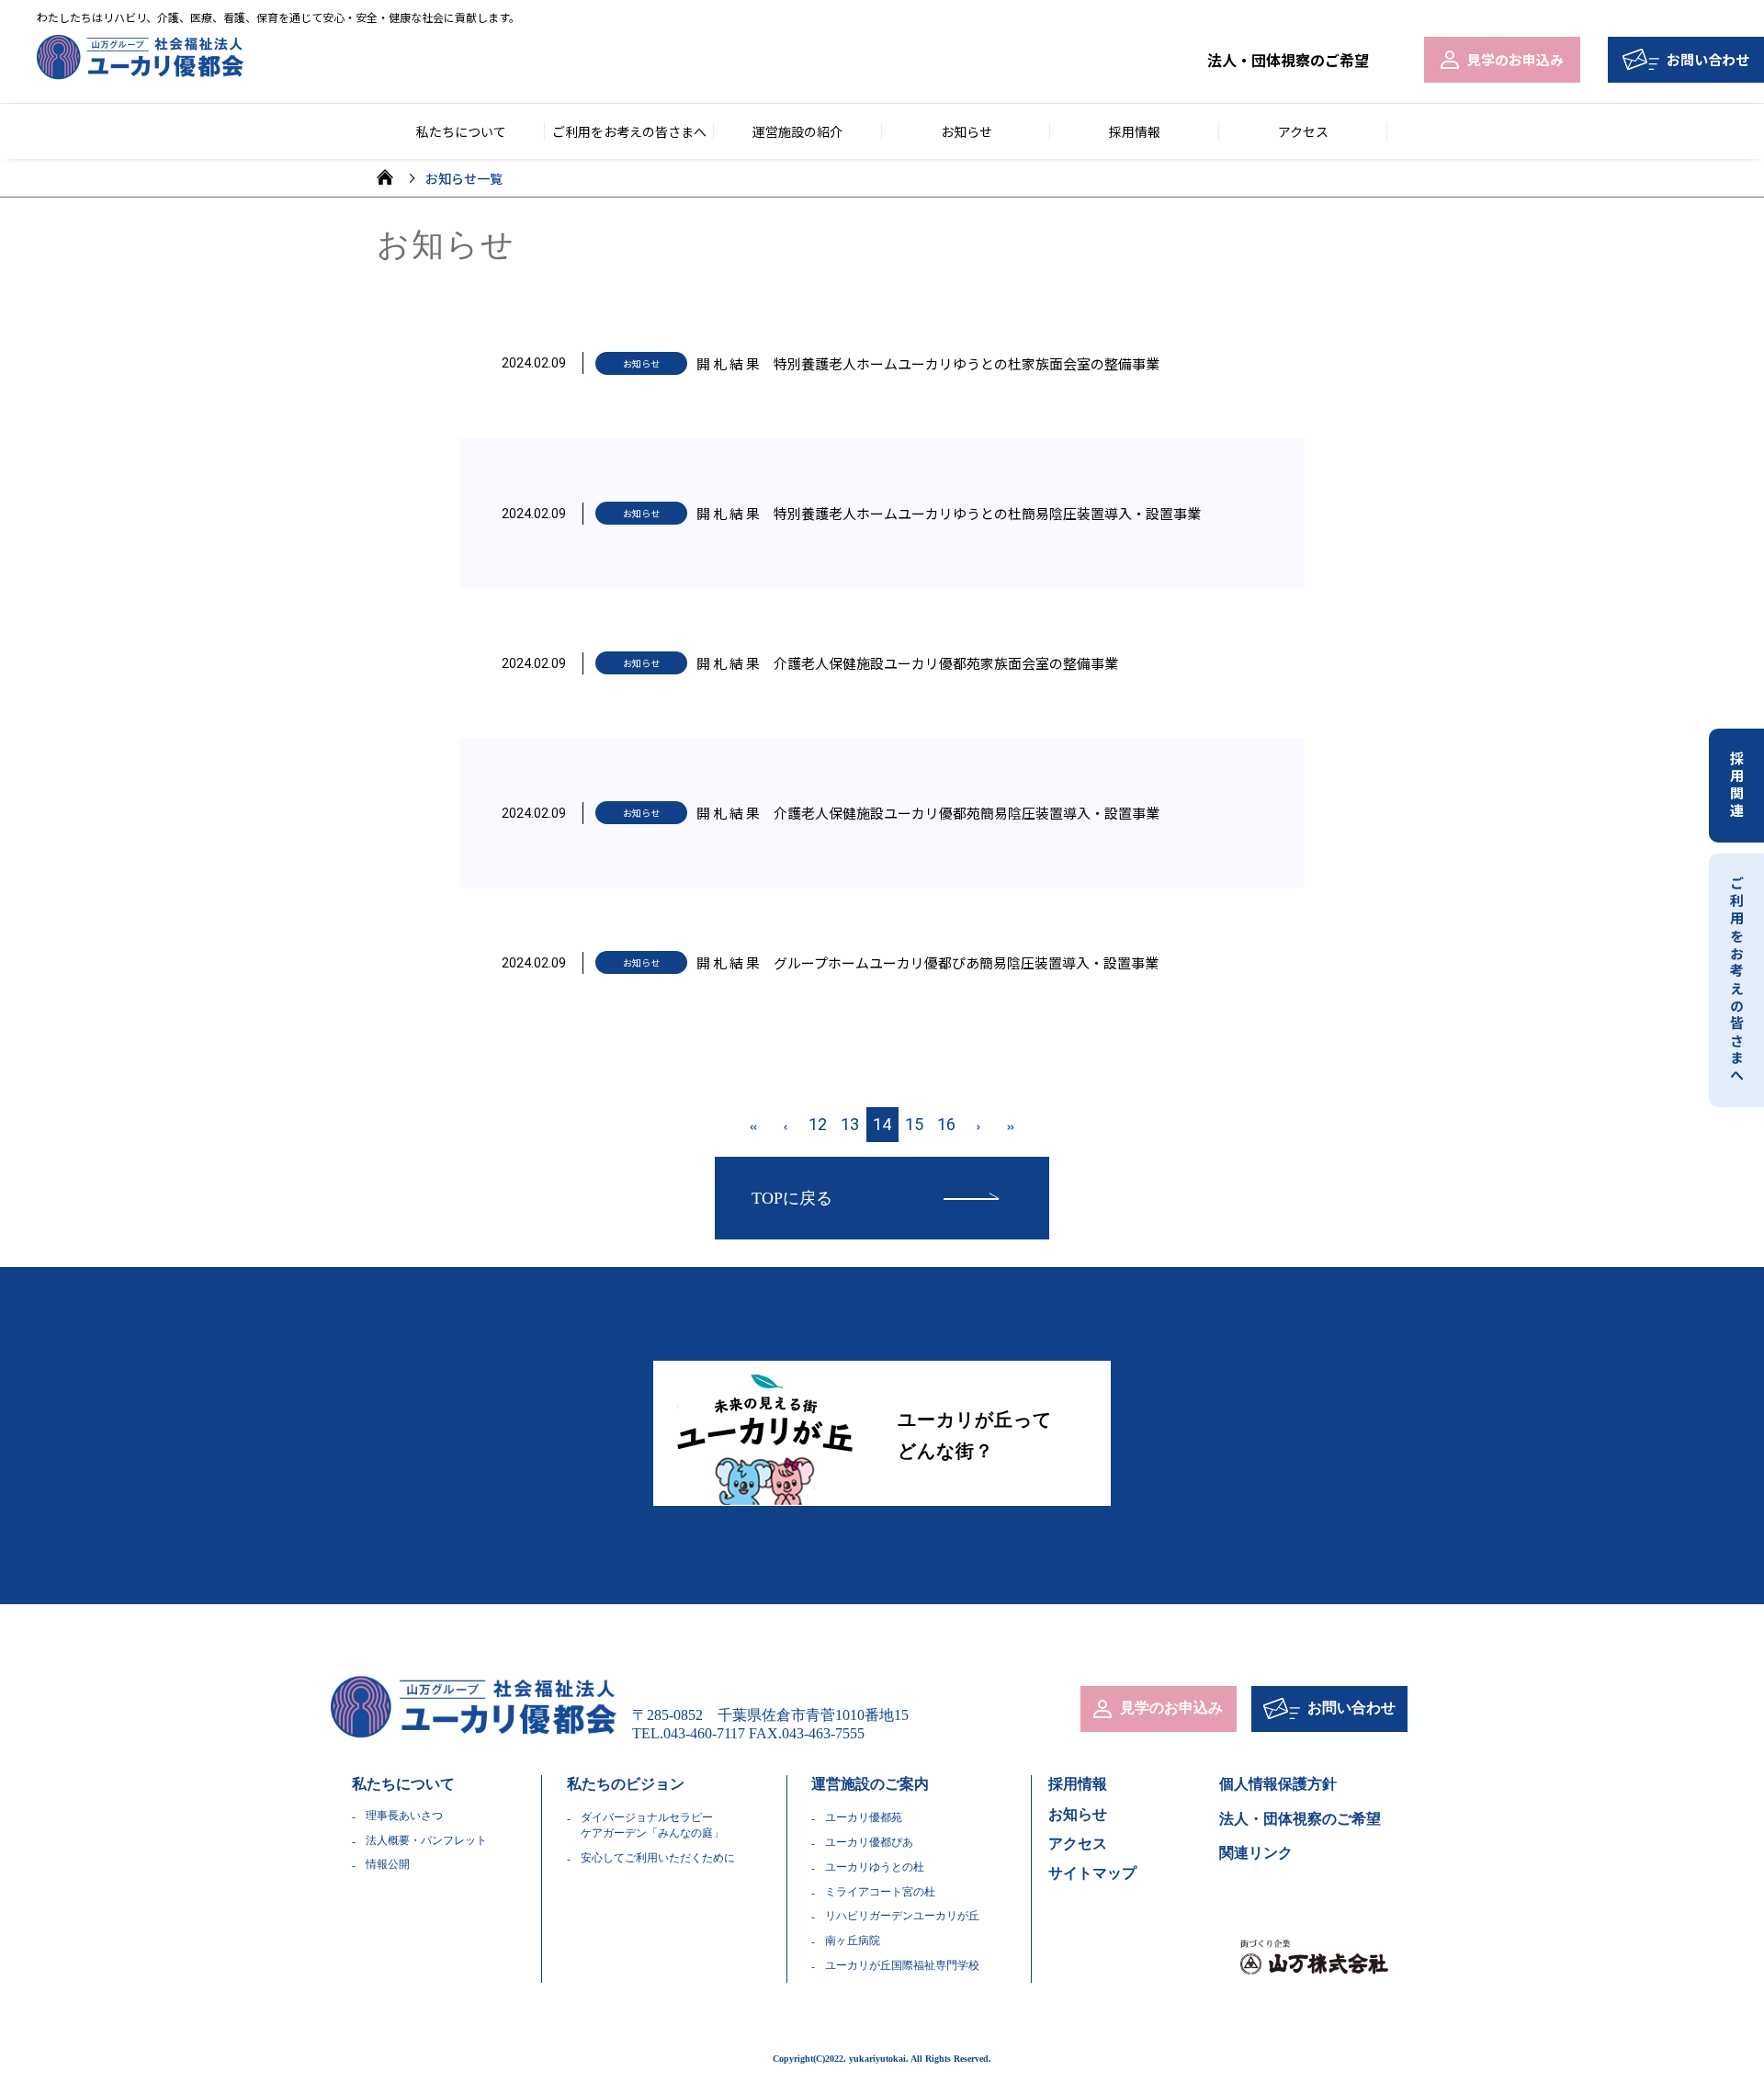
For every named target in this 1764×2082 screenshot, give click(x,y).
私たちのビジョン (626, 1784)
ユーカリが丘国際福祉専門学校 (902, 1965)
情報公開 (388, 1864)
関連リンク (1256, 1853)
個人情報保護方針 (1278, 1784)
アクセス (1303, 131)
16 (946, 1124)
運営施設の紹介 (797, 131)
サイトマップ (1092, 1873)
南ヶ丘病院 (853, 1941)
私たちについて (403, 1784)
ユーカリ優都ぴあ (869, 1842)
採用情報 (1135, 131)
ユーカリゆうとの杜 (875, 1867)
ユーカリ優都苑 (864, 1817)
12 (818, 1124)
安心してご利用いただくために (658, 1858)
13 (850, 1124)
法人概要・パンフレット (426, 1840)
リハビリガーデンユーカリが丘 (902, 1916)
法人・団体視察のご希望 (1288, 60)
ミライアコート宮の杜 (880, 1892)
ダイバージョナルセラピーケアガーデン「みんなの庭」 (652, 1825)
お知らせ (967, 131)
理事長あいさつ (404, 1816)
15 (914, 1124)
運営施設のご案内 (870, 1784)
